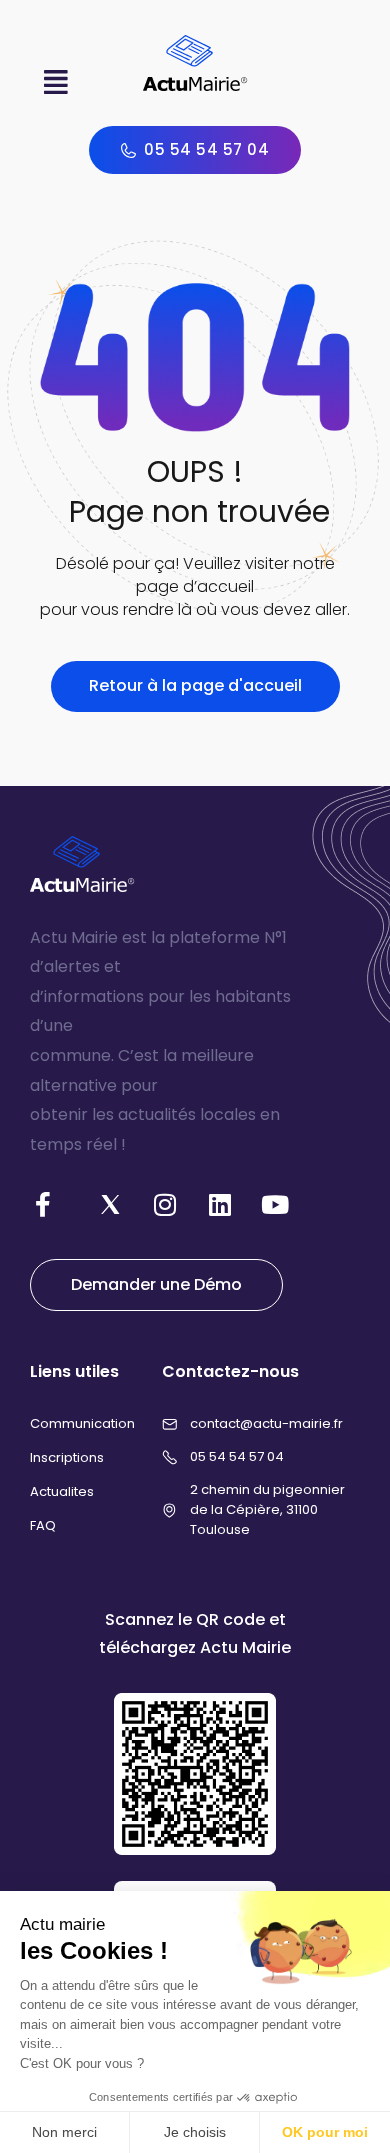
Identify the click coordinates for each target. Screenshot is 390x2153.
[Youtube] (275, 1204)
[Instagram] (165, 1204)
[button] (56, 82)
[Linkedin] (220, 1204)
